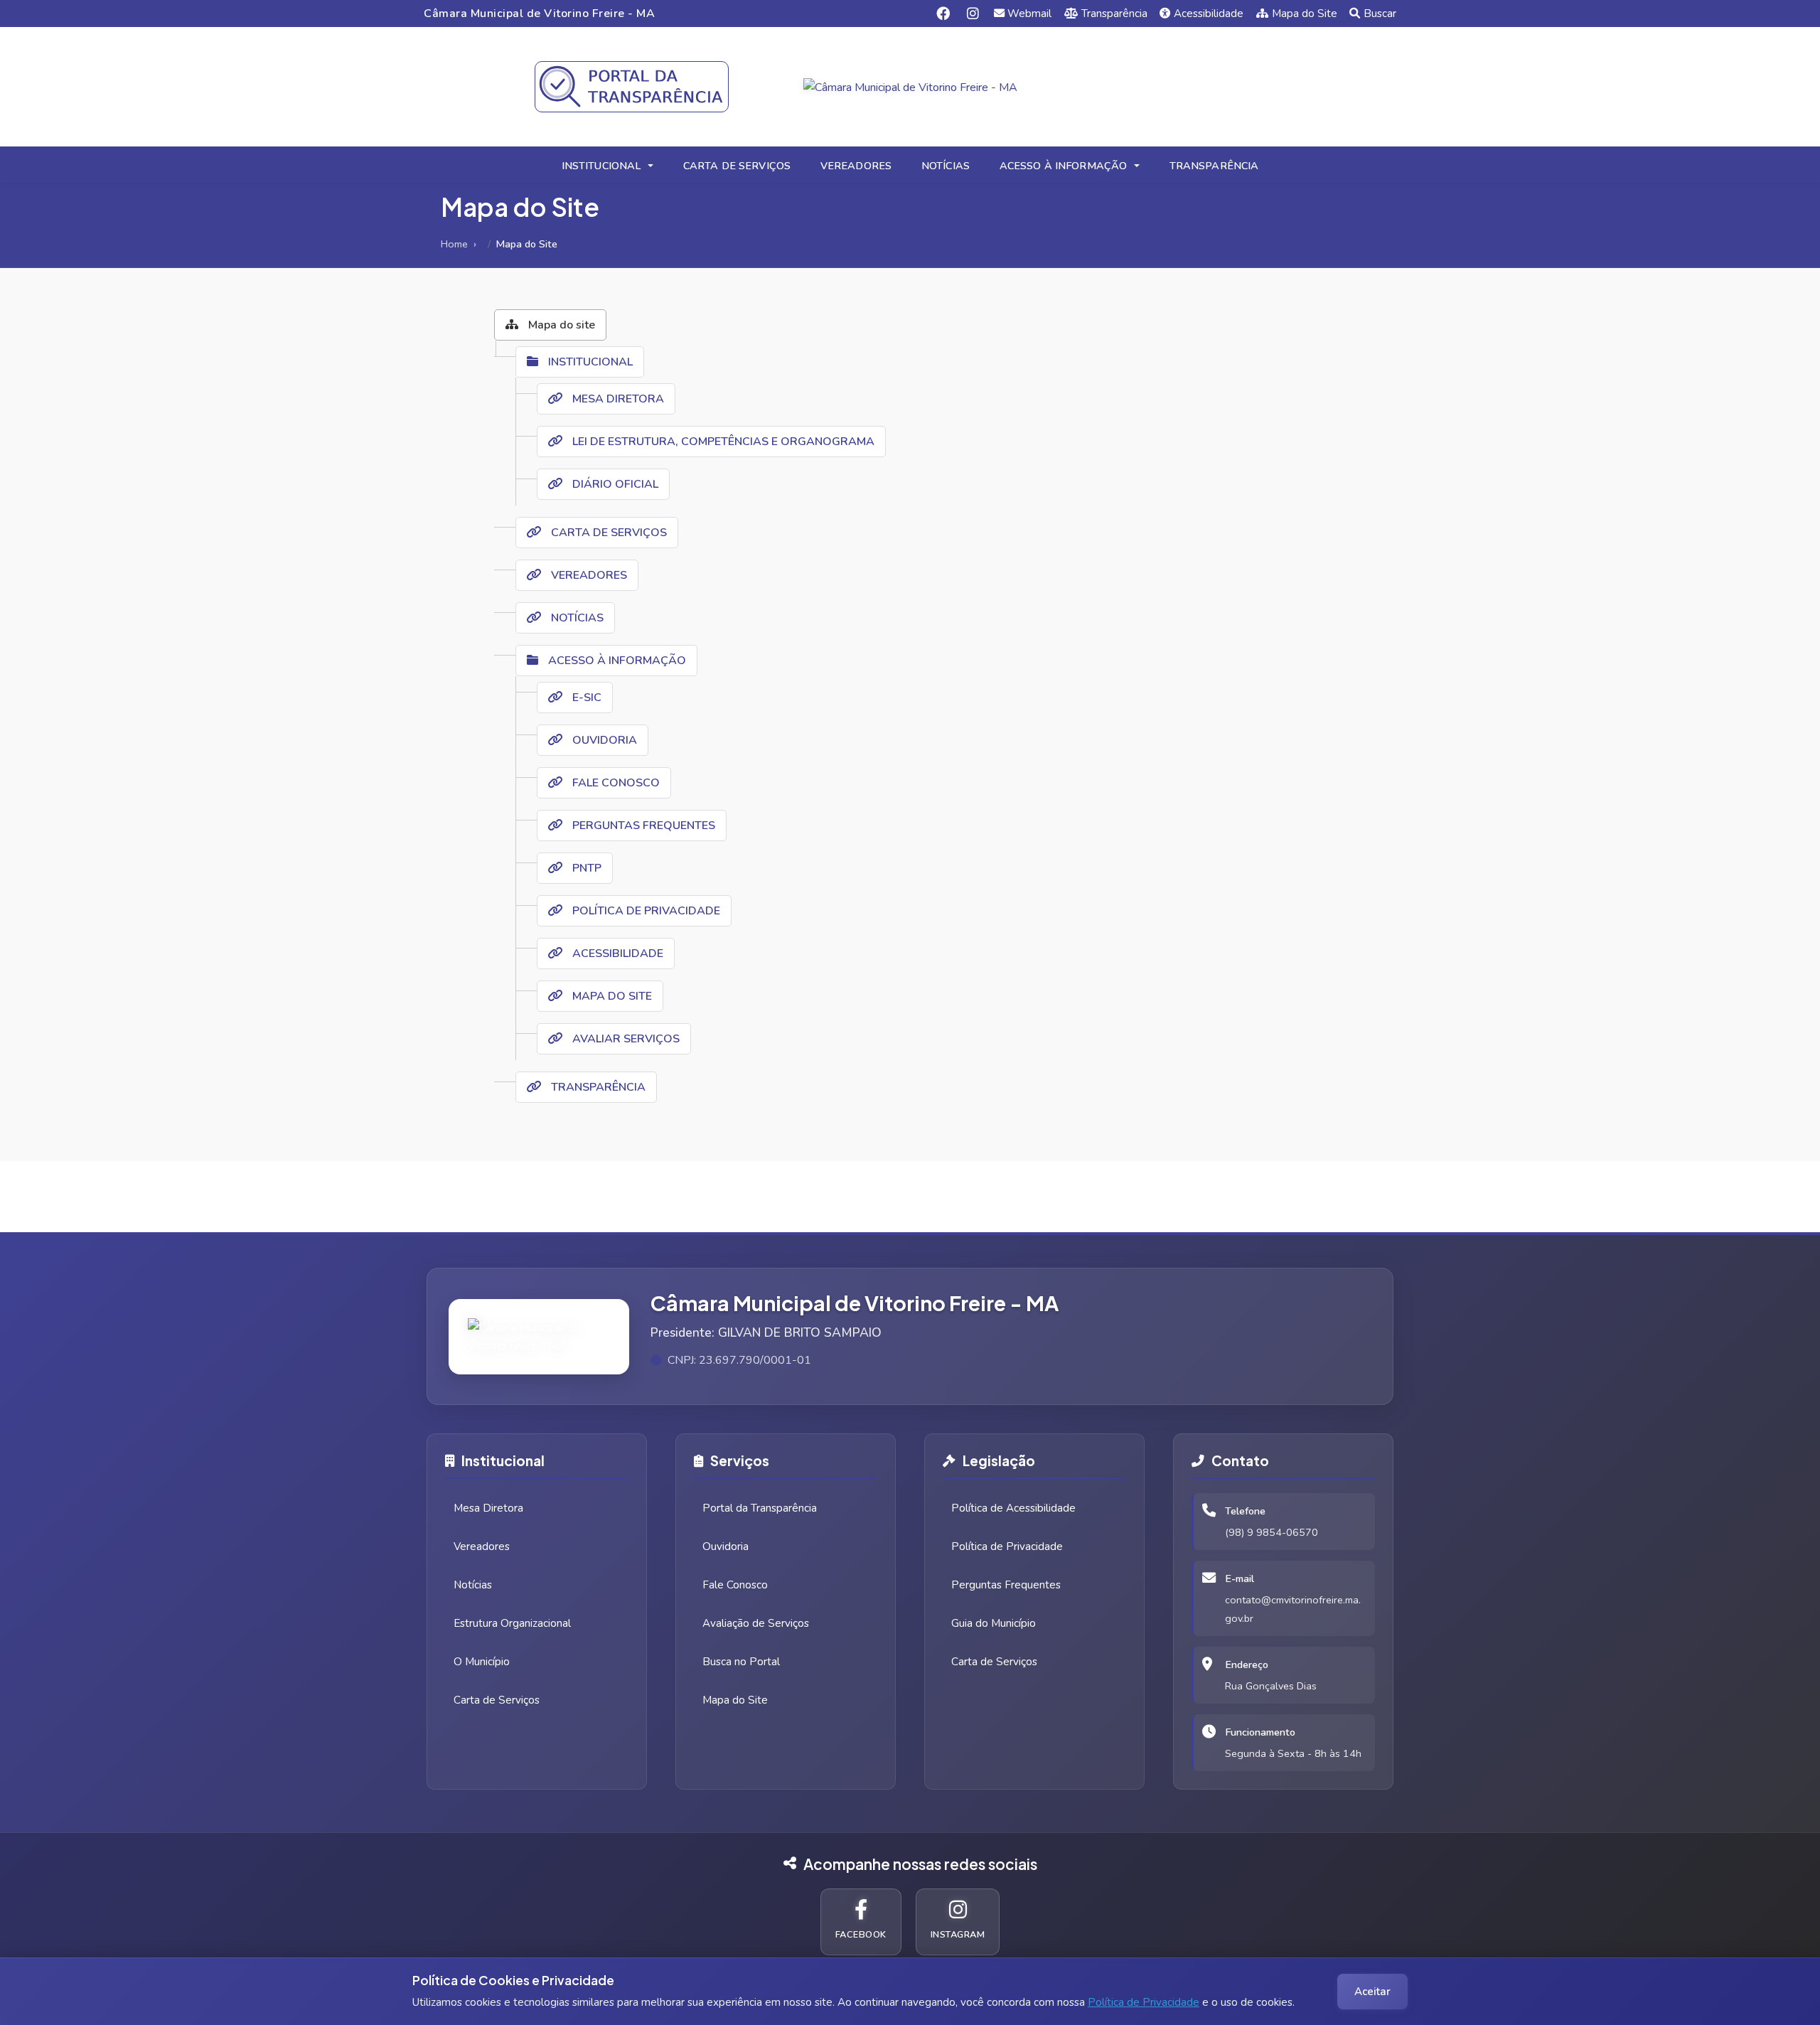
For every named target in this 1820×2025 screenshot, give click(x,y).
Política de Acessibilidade (1013, 1508)
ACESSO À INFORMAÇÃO (1064, 166)
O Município (482, 1662)
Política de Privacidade (1144, 2002)
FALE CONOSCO (615, 783)
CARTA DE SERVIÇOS (737, 166)
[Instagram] (973, 13)
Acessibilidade (1209, 14)
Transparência (1114, 14)
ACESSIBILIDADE (616, 953)
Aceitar (1372, 1992)
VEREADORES (856, 166)
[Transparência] (632, 87)
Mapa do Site (1305, 14)
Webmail (1029, 14)
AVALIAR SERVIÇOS (625, 1039)
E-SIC (585, 698)
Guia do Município (994, 1623)
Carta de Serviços (497, 1700)
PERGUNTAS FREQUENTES (642, 826)
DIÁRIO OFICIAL (614, 484)
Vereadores (482, 1546)
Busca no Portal (741, 1662)
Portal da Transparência (760, 1508)
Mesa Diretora (488, 1508)
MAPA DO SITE (611, 996)
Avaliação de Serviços (756, 1623)
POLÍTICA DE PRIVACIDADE (645, 911)
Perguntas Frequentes (1006, 1585)
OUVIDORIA (603, 740)
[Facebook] (943, 13)
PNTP (585, 868)
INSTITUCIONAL (601, 166)
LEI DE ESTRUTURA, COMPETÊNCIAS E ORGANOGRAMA (722, 442)
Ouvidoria (726, 1546)
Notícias (473, 1585)
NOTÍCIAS (946, 166)
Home (454, 244)
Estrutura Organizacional (512, 1623)
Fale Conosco (735, 1585)
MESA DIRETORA (617, 399)
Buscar (1380, 14)
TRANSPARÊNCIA (1214, 166)
